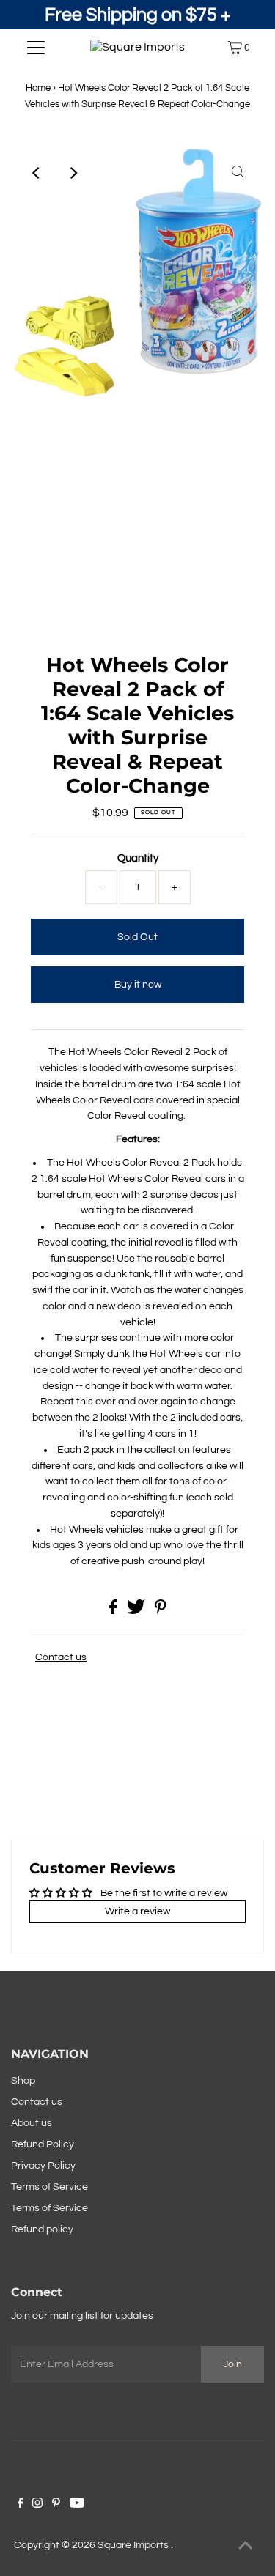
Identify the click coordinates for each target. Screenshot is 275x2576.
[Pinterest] (56, 2505)
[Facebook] (21, 2505)
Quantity (138, 858)
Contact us (61, 1657)
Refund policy (42, 2229)
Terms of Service (49, 2187)
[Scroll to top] (246, 2547)
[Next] (73, 173)
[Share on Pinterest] (161, 1611)
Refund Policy (43, 2144)
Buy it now (138, 985)
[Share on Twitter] (137, 1611)
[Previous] (37, 173)
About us (32, 2123)
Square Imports (134, 2545)
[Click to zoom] (238, 173)
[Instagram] (37, 2505)
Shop (23, 2081)
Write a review (137, 1911)
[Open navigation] (36, 48)
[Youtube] (77, 2505)
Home (38, 88)
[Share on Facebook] (114, 1611)
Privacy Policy (43, 2166)
